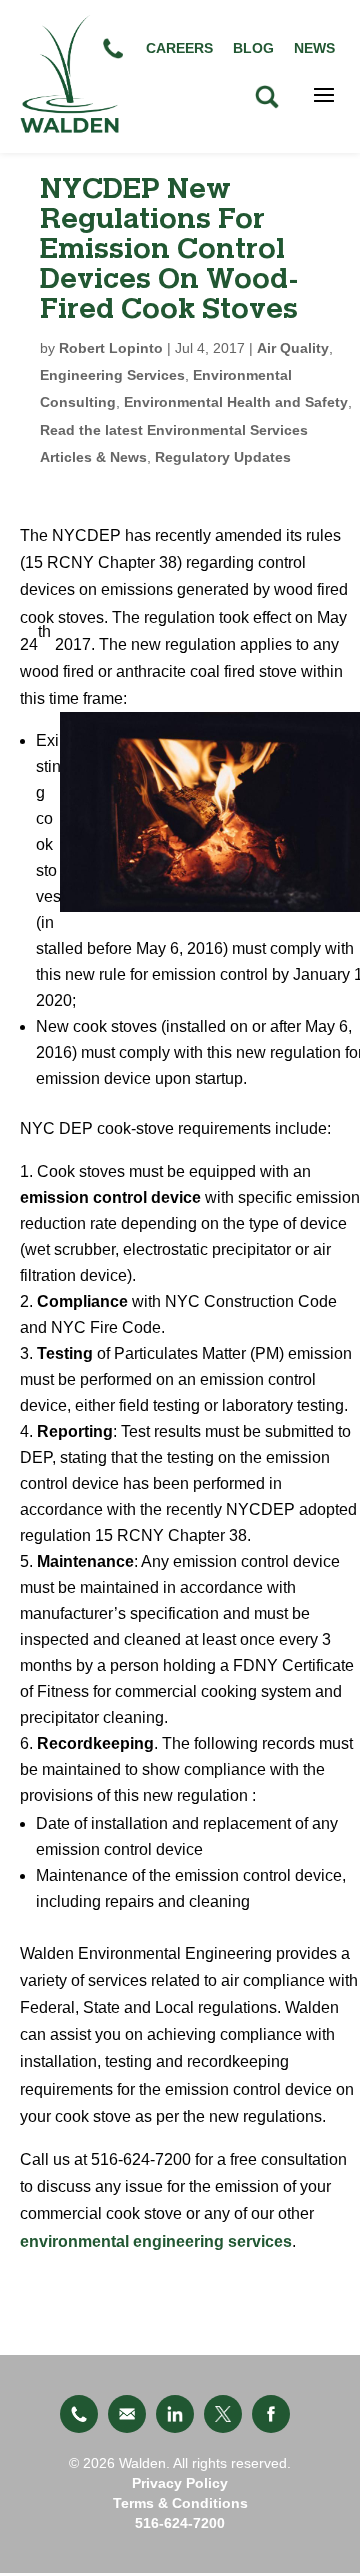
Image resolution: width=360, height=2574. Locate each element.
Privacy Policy (180, 2483)
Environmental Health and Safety (236, 402)
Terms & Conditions (180, 2503)
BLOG (253, 48)
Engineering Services (112, 375)
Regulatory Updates (223, 457)
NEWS (314, 48)
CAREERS (179, 48)
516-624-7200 (180, 2523)
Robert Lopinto (111, 348)
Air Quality (293, 348)
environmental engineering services (156, 2241)
